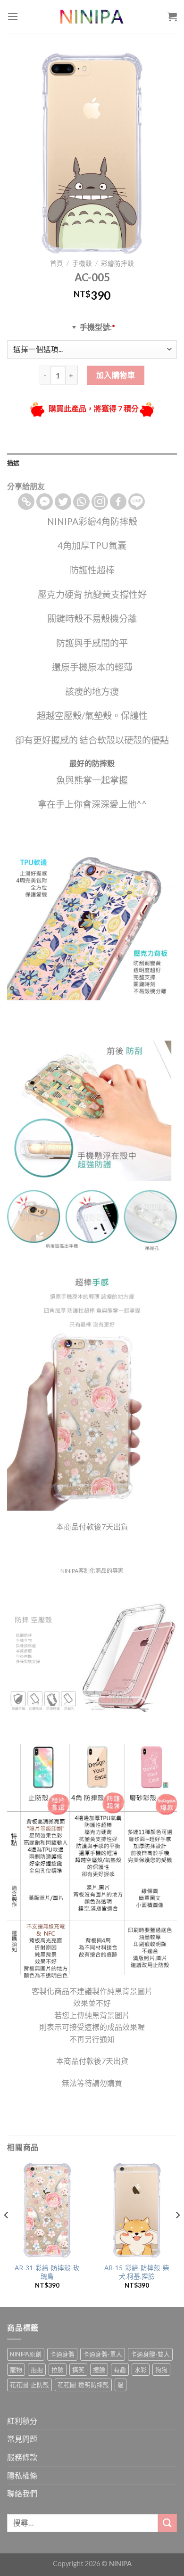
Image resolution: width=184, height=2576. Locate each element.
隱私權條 (22, 2475)
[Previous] (7, 2234)
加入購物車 (116, 375)
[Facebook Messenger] (45, 502)
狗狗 (161, 2370)
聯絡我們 (22, 2493)
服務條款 (22, 2457)
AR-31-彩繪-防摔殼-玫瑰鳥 (47, 2272)
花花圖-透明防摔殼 (83, 2385)
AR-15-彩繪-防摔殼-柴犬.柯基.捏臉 (137, 2272)
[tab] (92, 463)
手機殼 (82, 263)
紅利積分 (22, 2421)
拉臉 (58, 2370)
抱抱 (37, 2370)
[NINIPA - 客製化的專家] (92, 16)
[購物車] (172, 16)
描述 (13, 463)
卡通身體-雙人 (150, 2354)
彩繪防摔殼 (117, 263)
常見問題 (22, 2439)
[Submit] (167, 2523)
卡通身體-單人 (103, 2354)
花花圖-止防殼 (29, 2385)
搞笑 (78, 2370)
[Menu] (13, 16)
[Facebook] (118, 502)
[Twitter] (63, 502)
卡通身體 (62, 2354)
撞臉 (99, 2370)
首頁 (57, 263)
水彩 (141, 2370)
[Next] (177, 2234)
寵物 (16, 2370)
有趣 (120, 2370)
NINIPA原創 (26, 2354)
